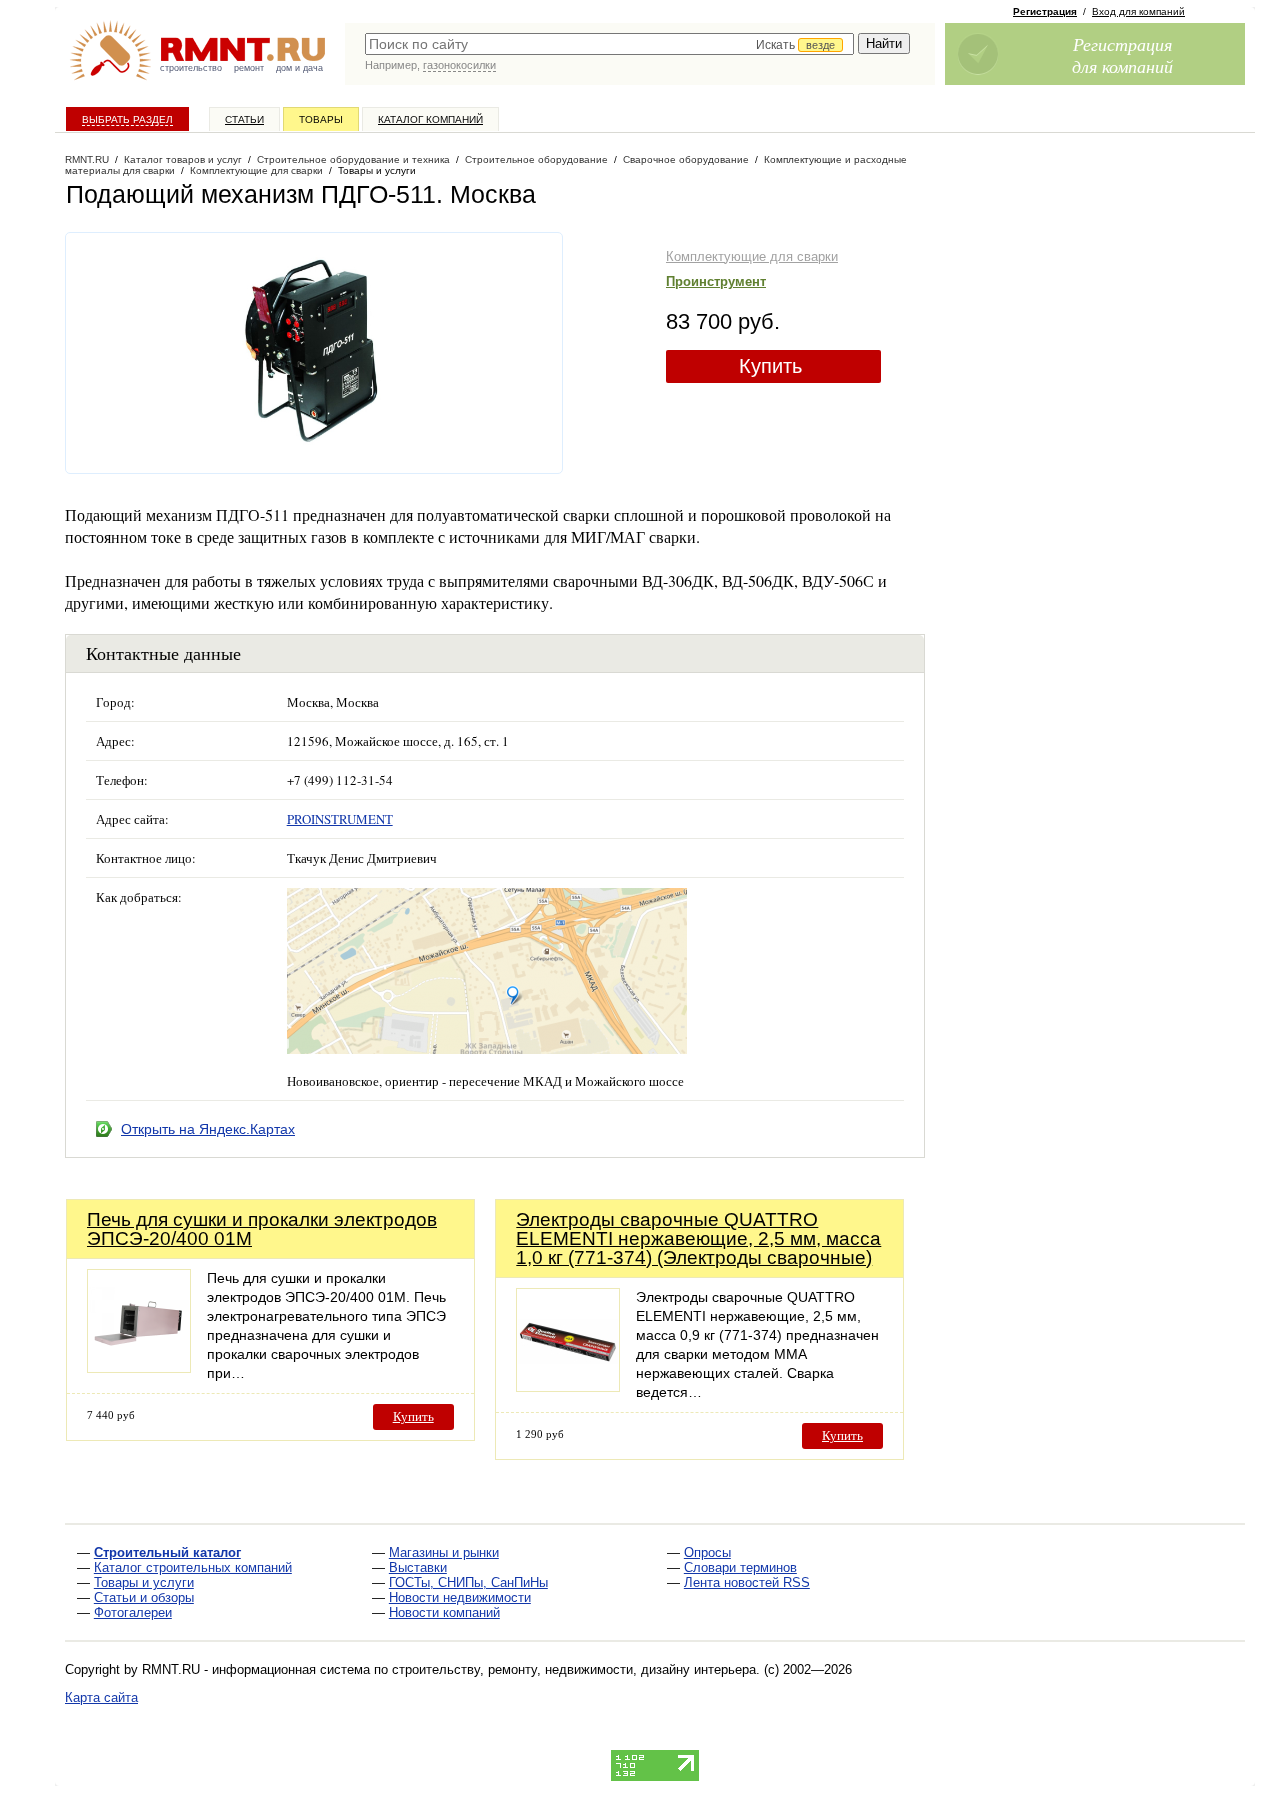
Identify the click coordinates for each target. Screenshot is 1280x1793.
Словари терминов (740, 1567)
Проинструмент (716, 281)
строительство (191, 68)
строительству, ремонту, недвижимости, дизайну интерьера (574, 1669)
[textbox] (609, 44)
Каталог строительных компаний (193, 1567)
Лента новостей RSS (747, 1582)
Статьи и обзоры (144, 1597)
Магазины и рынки (444, 1552)
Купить (770, 366)
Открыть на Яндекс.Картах (208, 1129)
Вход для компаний (1138, 11)
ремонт (249, 68)
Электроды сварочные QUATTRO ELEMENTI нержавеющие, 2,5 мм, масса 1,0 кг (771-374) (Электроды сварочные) (698, 1238)
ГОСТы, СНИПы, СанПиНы (468, 1582)
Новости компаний (444, 1612)
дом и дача (299, 68)
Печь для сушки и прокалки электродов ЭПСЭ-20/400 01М (262, 1229)
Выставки (418, 1567)
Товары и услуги (144, 1582)
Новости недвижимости (460, 1597)
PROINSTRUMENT (340, 819)
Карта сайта (101, 1697)
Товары (321, 119)
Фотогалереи (133, 1612)
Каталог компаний (430, 119)
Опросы (707, 1552)
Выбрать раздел (127, 119)
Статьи (244, 119)
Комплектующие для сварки (752, 256)
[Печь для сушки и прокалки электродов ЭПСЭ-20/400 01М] (139, 1367)
